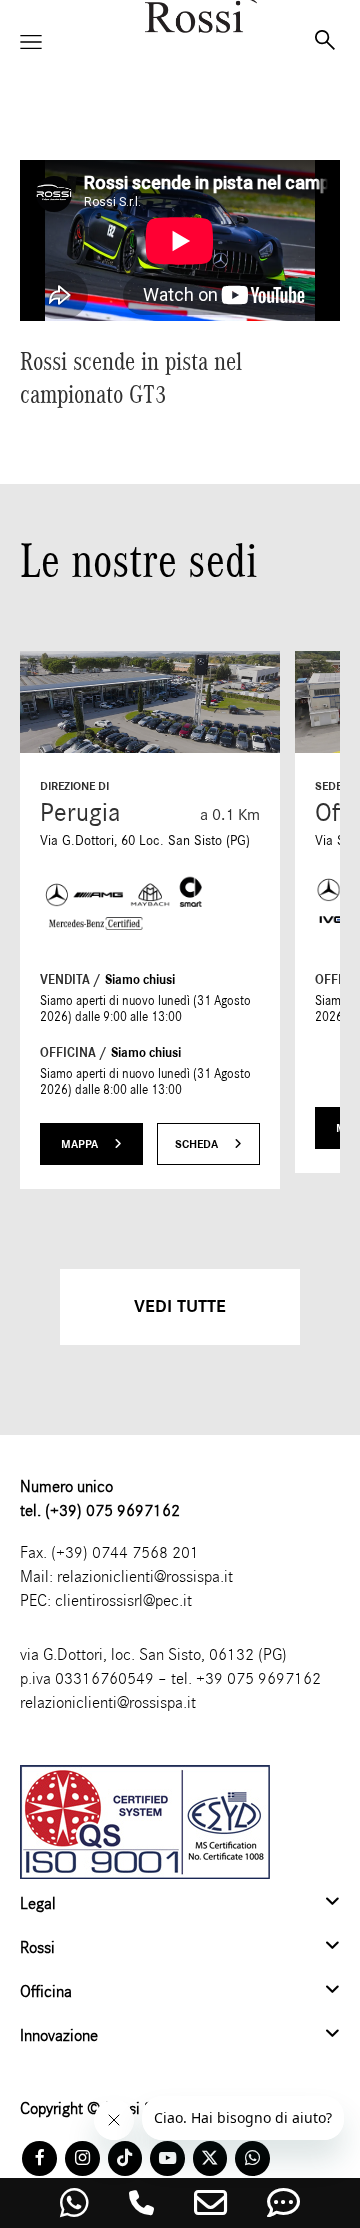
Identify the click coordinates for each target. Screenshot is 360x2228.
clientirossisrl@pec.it (123, 1600)
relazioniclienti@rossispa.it (145, 1576)
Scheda (198, 1144)
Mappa (81, 1144)
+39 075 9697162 (258, 1678)
